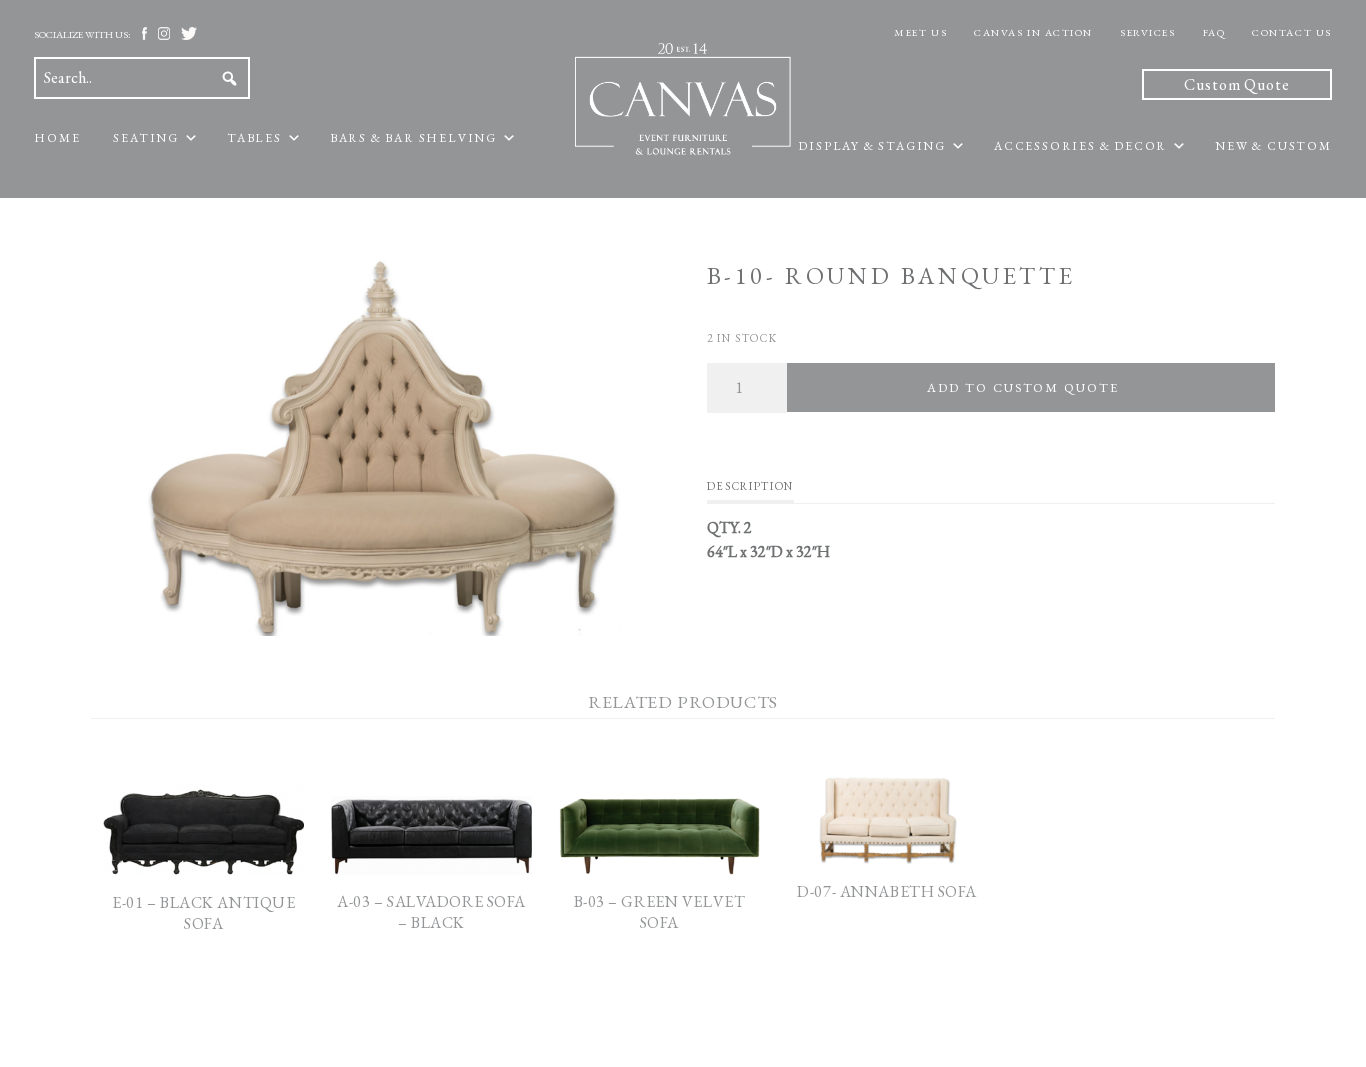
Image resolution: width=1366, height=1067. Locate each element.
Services (1147, 32)
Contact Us (1292, 32)
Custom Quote (1237, 84)
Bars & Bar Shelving (413, 138)
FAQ (1214, 32)
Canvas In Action (1033, 32)
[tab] (750, 491)
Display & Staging (872, 146)
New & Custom (1273, 146)
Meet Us (920, 32)
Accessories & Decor (1080, 146)
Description (750, 486)
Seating (146, 138)
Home (57, 138)
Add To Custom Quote (1022, 387)
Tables (254, 138)
